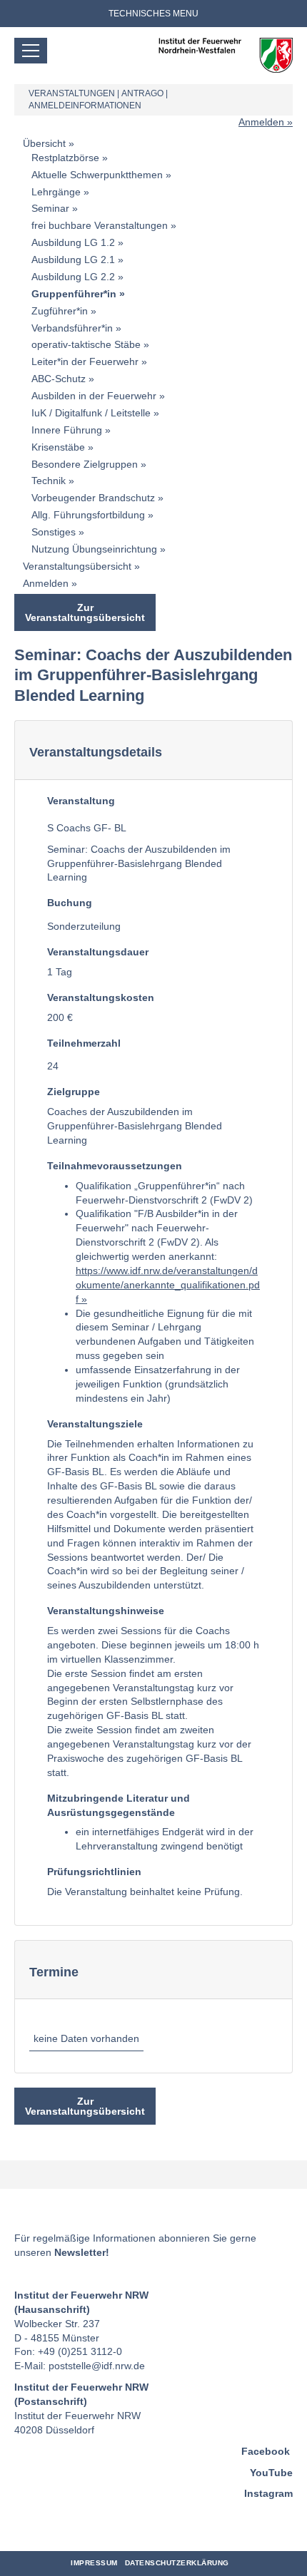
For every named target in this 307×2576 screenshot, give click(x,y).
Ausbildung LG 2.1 (73, 260)
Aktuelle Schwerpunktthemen (97, 175)
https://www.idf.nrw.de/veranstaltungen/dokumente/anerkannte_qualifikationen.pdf (168, 1285)
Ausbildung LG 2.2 (73, 277)
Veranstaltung (81, 801)
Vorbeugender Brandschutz (93, 498)
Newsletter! (82, 2252)
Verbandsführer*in (72, 328)
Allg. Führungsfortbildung (88, 515)
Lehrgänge (56, 192)
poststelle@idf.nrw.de (97, 2366)
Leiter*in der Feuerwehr (85, 361)
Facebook (266, 2451)
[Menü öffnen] (31, 51)
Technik (49, 481)
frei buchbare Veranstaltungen (100, 225)
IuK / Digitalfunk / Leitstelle (91, 413)
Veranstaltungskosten (101, 997)
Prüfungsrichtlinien (94, 1872)
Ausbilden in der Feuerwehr (94, 396)
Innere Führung (67, 430)
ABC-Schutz (59, 379)
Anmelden (261, 122)
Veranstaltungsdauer (98, 952)
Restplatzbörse (65, 158)
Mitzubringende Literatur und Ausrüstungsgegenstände (119, 1805)
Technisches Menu (153, 14)
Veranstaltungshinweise (106, 1611)
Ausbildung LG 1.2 (73, 242)
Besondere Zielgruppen (85, 464)
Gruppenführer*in (74, 294)
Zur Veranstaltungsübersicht (85, 612)
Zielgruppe (74, 1092)
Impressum (94, 2563)
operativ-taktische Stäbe (86, 344)
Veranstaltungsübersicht (77, 566)
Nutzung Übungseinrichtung (94, 549)
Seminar (50, 208)
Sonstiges (54, 532)
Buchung (70, 903)
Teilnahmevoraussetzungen (115, 1166)
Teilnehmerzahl (84, 1043)
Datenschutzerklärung (177, 2563)
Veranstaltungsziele (95, 1424)
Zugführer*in (60, 311)
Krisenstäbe (58, 447)
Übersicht (44, 143)
